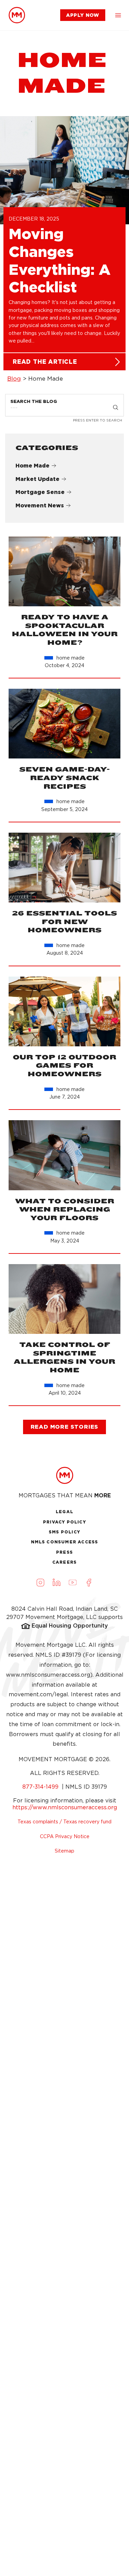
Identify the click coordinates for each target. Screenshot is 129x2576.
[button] (118, 15)
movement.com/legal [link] (38, 1694)
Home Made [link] (33, 466)
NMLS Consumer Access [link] (65, 1542)
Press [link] (64, 1552)
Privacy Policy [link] (64, 1522)
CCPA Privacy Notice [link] (65, 1836)
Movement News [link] (40, 505)
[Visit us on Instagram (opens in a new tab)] (40, 1582)
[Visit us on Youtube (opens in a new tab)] (73, 1582)
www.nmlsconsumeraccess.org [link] (48, 1675)
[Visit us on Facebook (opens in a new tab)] (89, 1582)
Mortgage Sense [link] (40, 492)
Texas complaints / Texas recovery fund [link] (64, 1822)
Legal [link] (64, 1512)
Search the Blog (34, 401)
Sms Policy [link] (64, 1532)
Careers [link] (64, 1562)
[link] (17, 15)
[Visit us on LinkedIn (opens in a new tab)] (56, 1582)
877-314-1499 (41, 1787)
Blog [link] (14, 379)
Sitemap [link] (64, 1851)
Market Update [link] (37, 479)
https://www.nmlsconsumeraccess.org (65, 1807)
